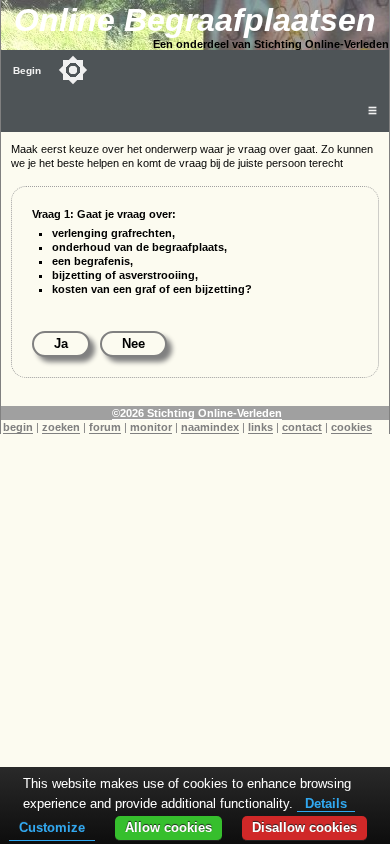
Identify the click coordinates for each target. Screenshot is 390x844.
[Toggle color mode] (73, 70)
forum (105, 427)
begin (18, 427)
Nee (133, 343)
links (260, 427)
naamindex (210, 427)
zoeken (61, 427)
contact (302, 427)
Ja (61, 343)
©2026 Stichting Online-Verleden (197, 413)
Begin (27, 70)
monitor (151, 427)
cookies (351, 427)
